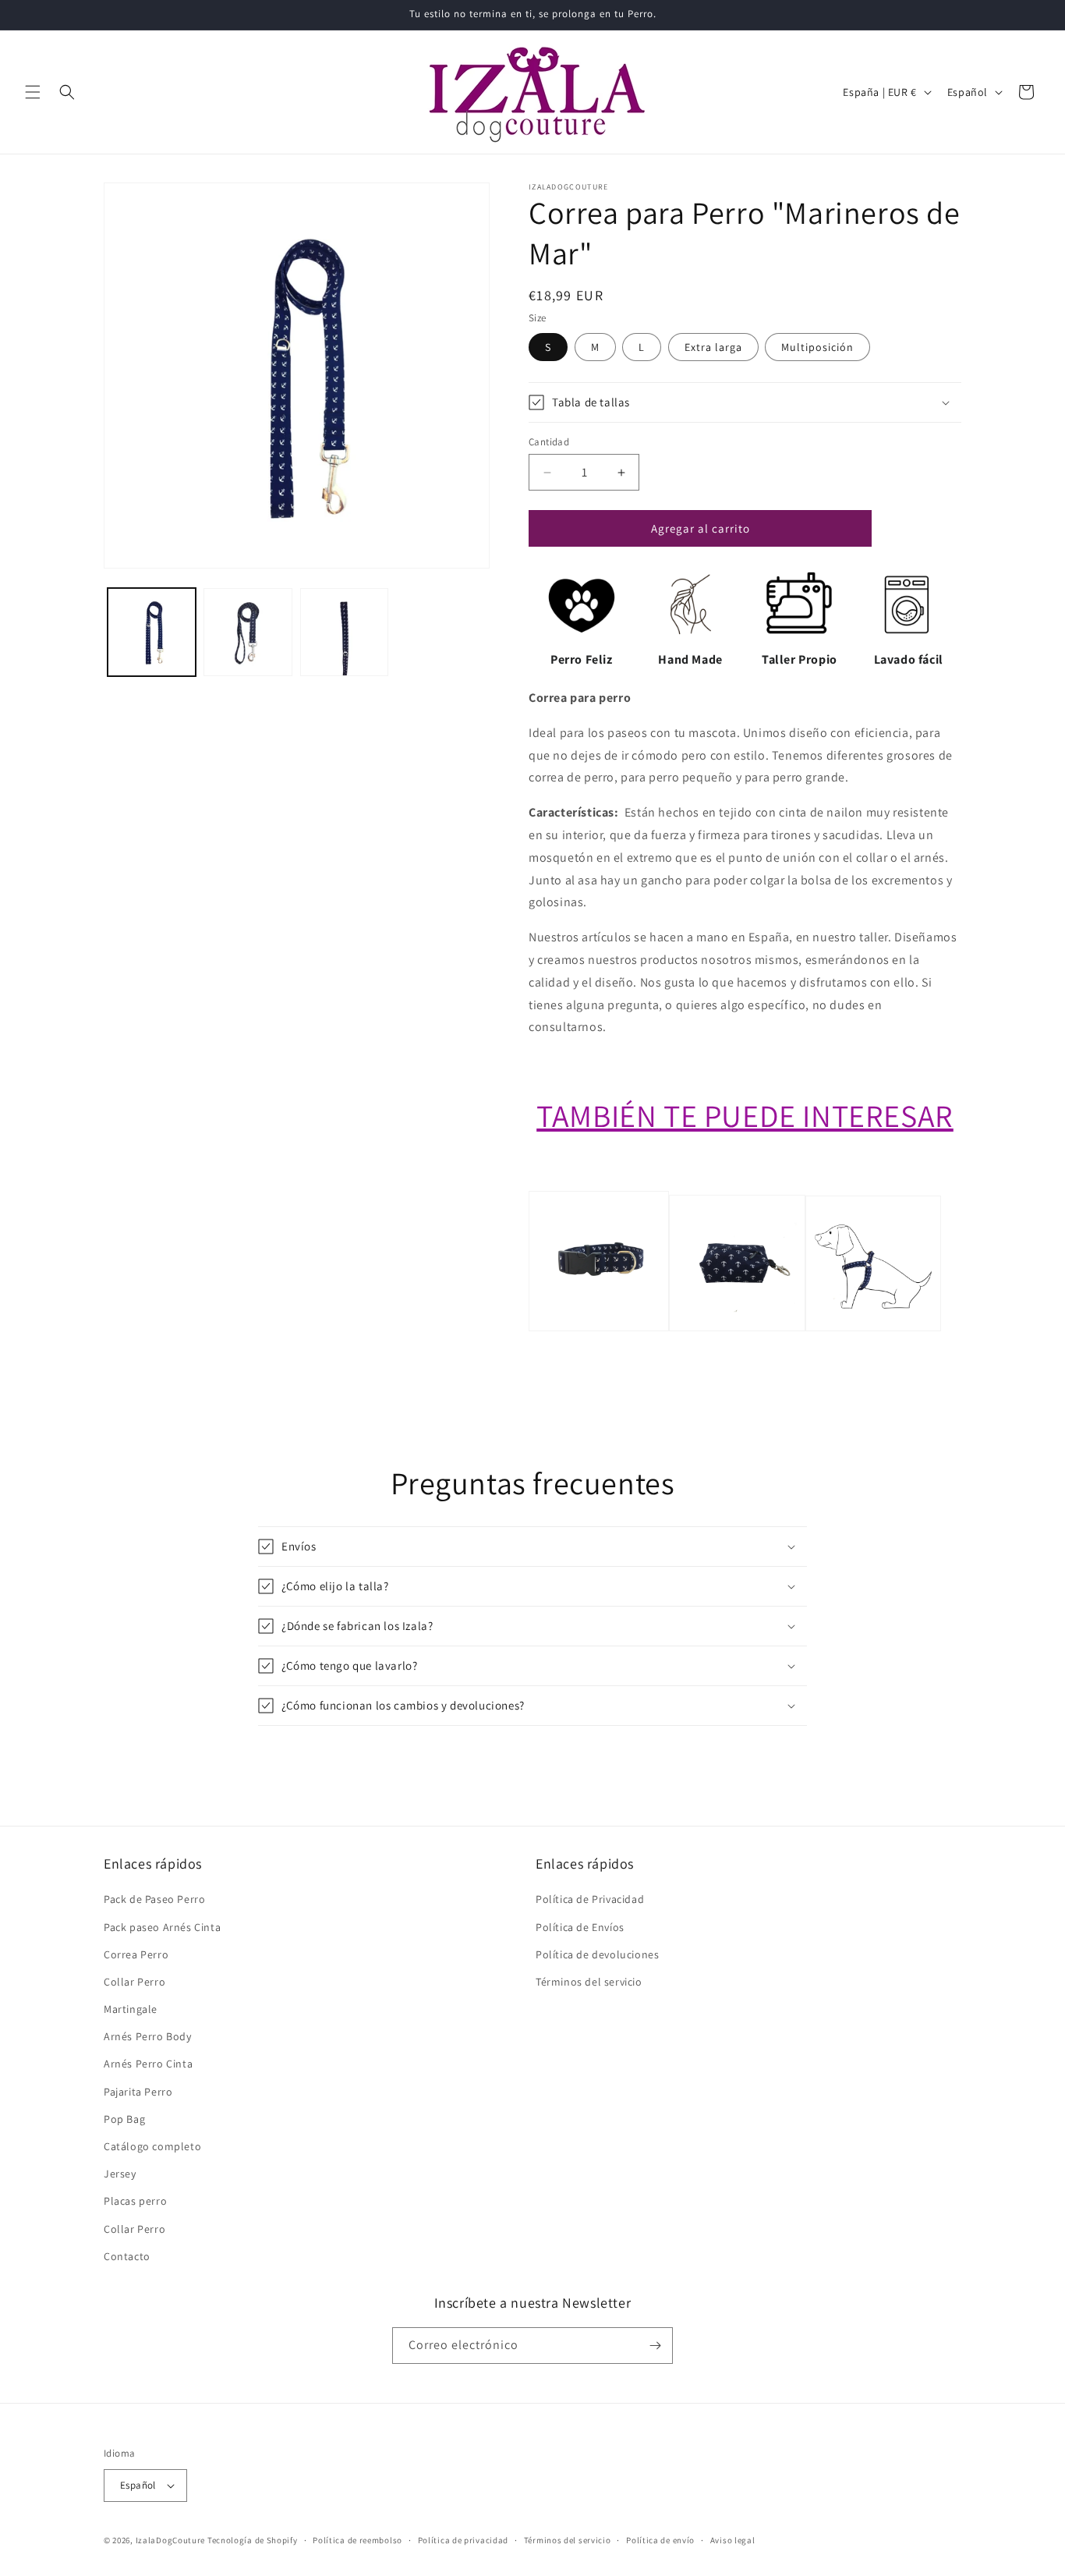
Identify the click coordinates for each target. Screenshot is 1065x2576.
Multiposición (817, 347)
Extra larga (713, 347)
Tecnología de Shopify (253, 2540)
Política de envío (660, 2540)
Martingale (131, 2009)
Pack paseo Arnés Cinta (162, 1927)
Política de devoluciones (597, 1954)
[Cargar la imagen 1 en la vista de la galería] (152, 632)
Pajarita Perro (138, 2092)
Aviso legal (733, 2540)
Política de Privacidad (590, 1899)
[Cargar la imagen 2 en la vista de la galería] (248, 632)
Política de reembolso (357, 2540)
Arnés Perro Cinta (148, 2064)
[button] (33, 92)
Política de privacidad (463, 2540)
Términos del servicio (589, 1982)
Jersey (120, 2174)
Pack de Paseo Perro (154, 1899)
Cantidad (549, 442)
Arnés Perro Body (148, 2036)
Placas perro (135, 2201)
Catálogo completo (152, 2146)
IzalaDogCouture (171, 2540)
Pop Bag (124, 2119)
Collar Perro (134, 1982)
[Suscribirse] (655, 2346)
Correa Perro (136, 1954)
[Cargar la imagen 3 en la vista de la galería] (344, 632)
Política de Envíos (580, 1927)
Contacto (127, 2256)
